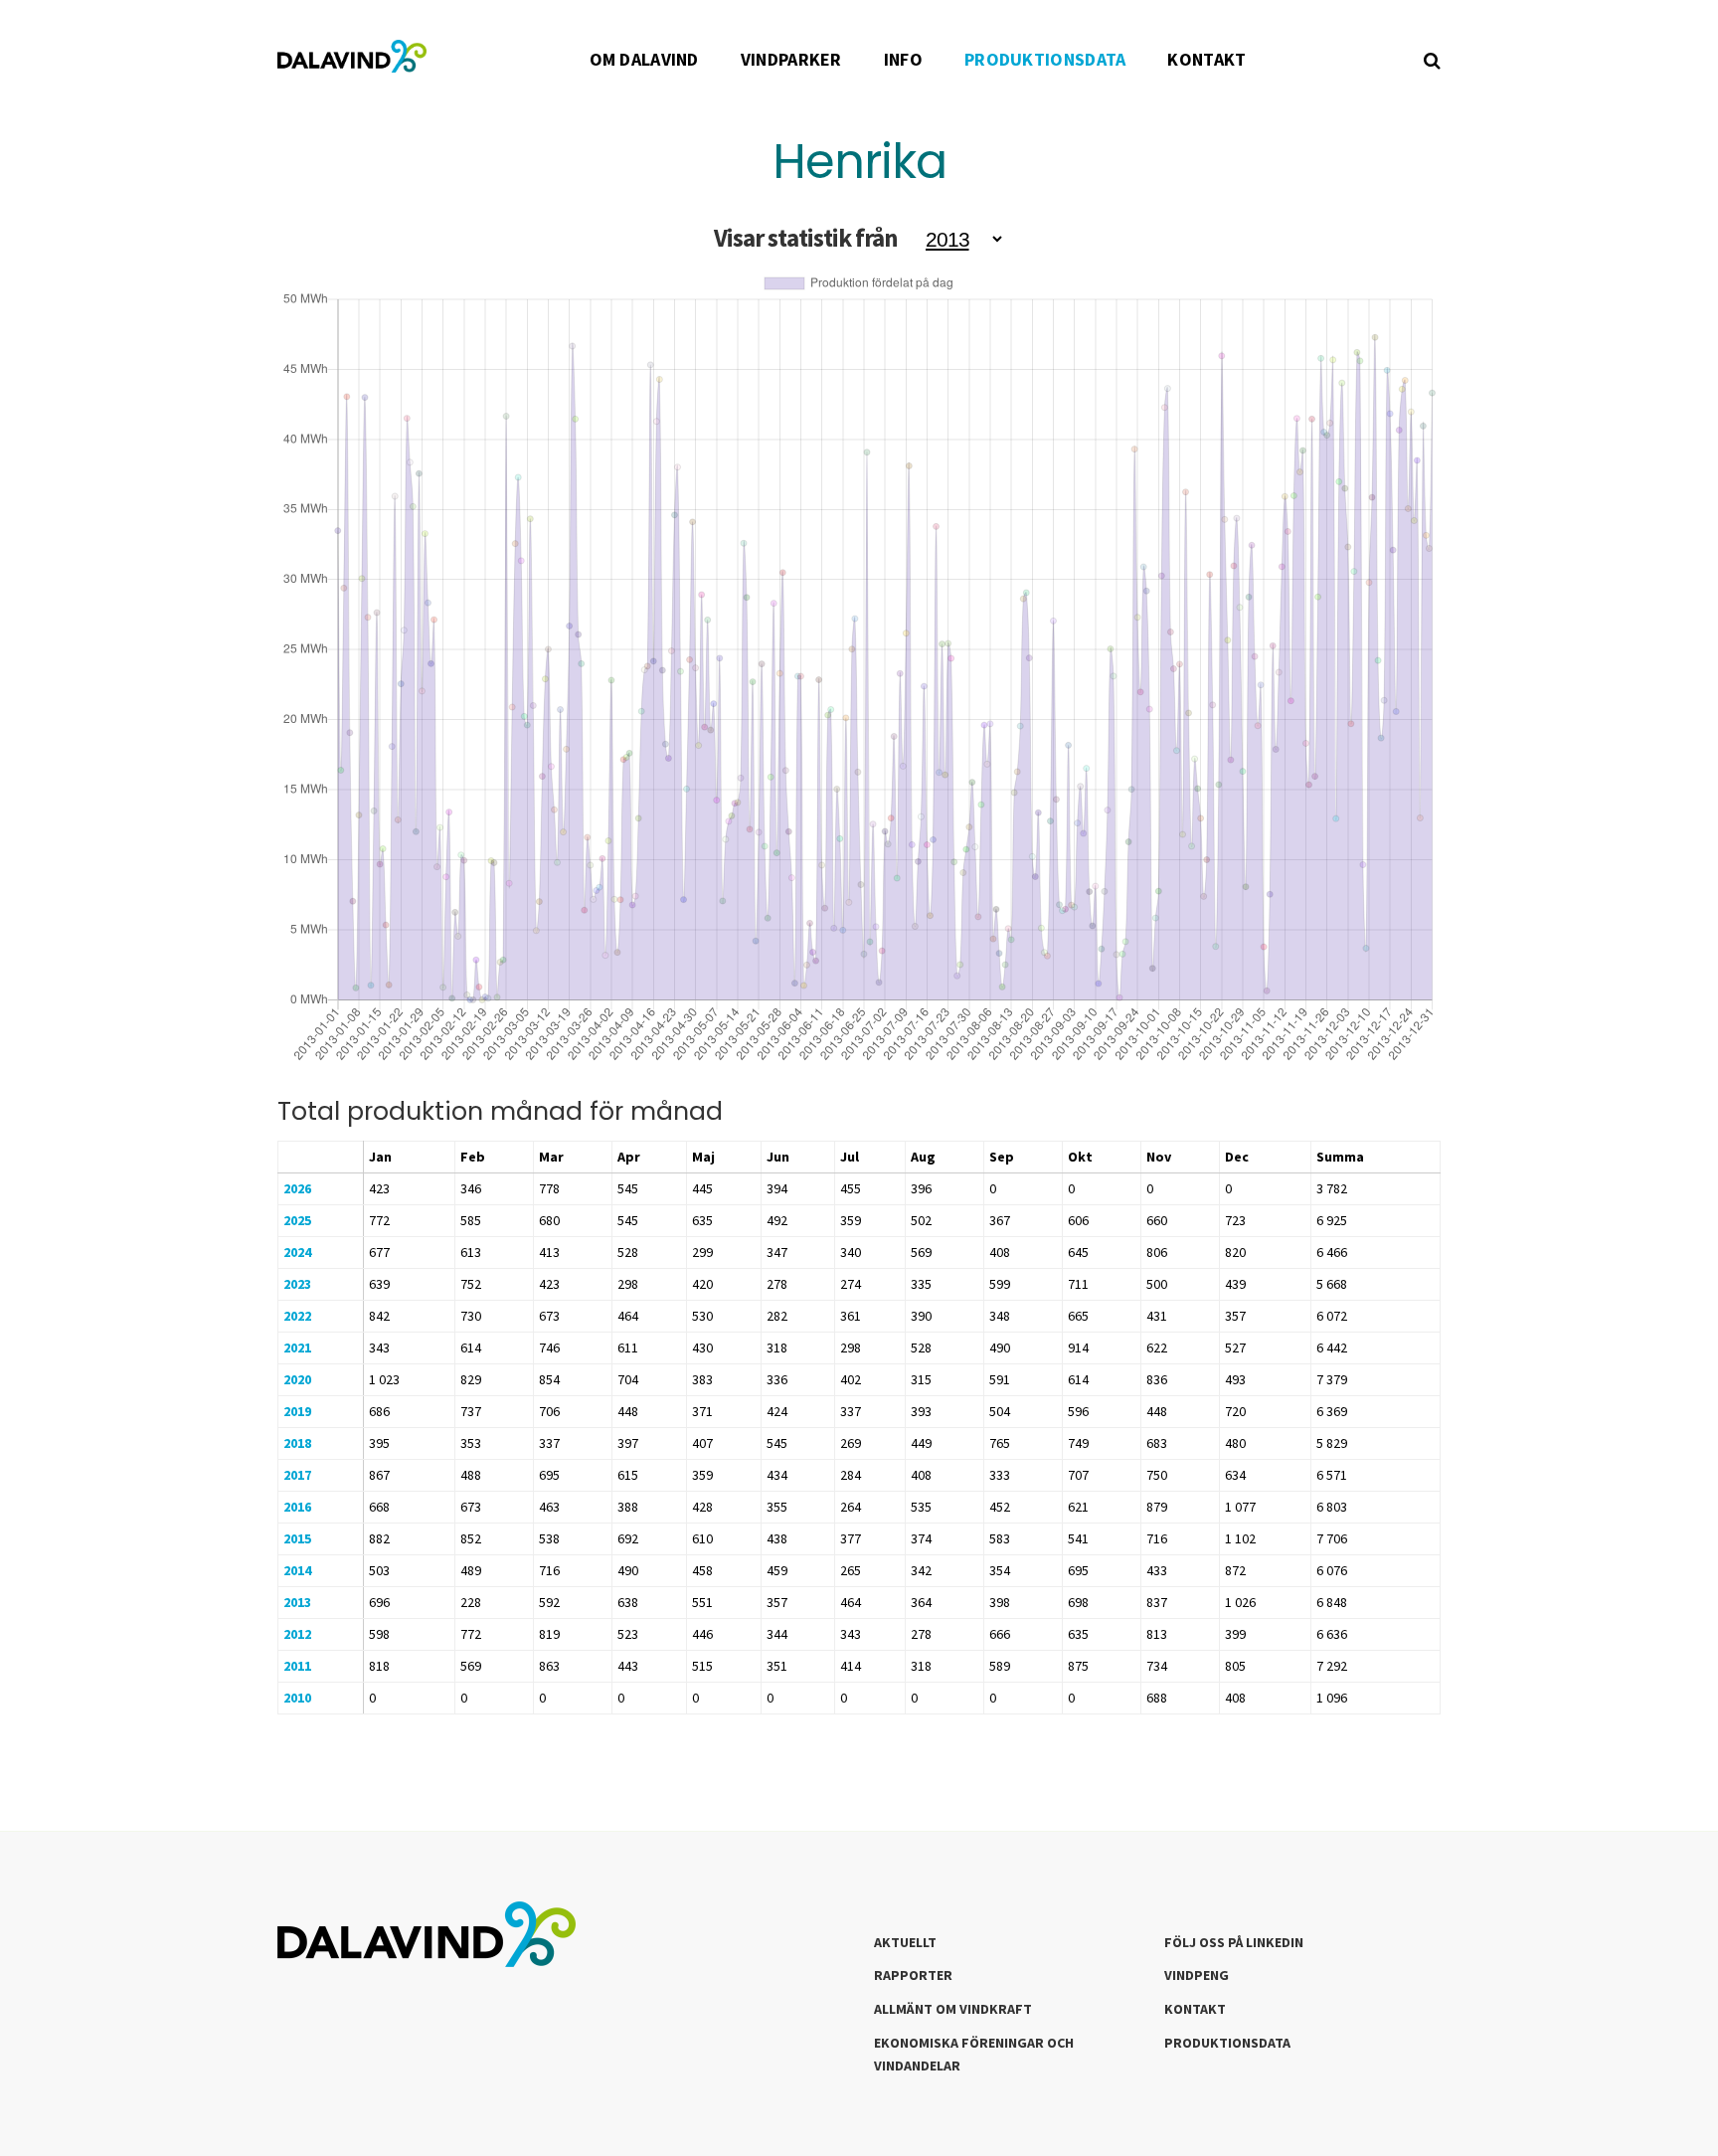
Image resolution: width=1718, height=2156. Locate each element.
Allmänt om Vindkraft (953, 2009)
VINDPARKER (791, 59)
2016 (297, 1507)
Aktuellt (905, 1942)
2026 (297, 1188)
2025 (297, 1220)
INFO (903, 59)
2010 (297, 1698)
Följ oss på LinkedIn (1234, 1942)
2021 (297, 1347)
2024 (297, 1252)
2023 (297, 1284)
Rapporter (913, 1975)
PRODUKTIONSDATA (1045, 59)
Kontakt (1195, 2009)
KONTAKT (1206, 59)
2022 (297, 1316)
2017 (297, 1475)
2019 (297, 1411)
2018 (297, 1443)
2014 (297, 1570)
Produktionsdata (1227, 2043)
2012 (297, 1634)
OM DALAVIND (644, 59)
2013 (297, 1602)
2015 (297, 1538)
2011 (297, 1666)
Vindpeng (1197, 1975)
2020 (297, 1379)
